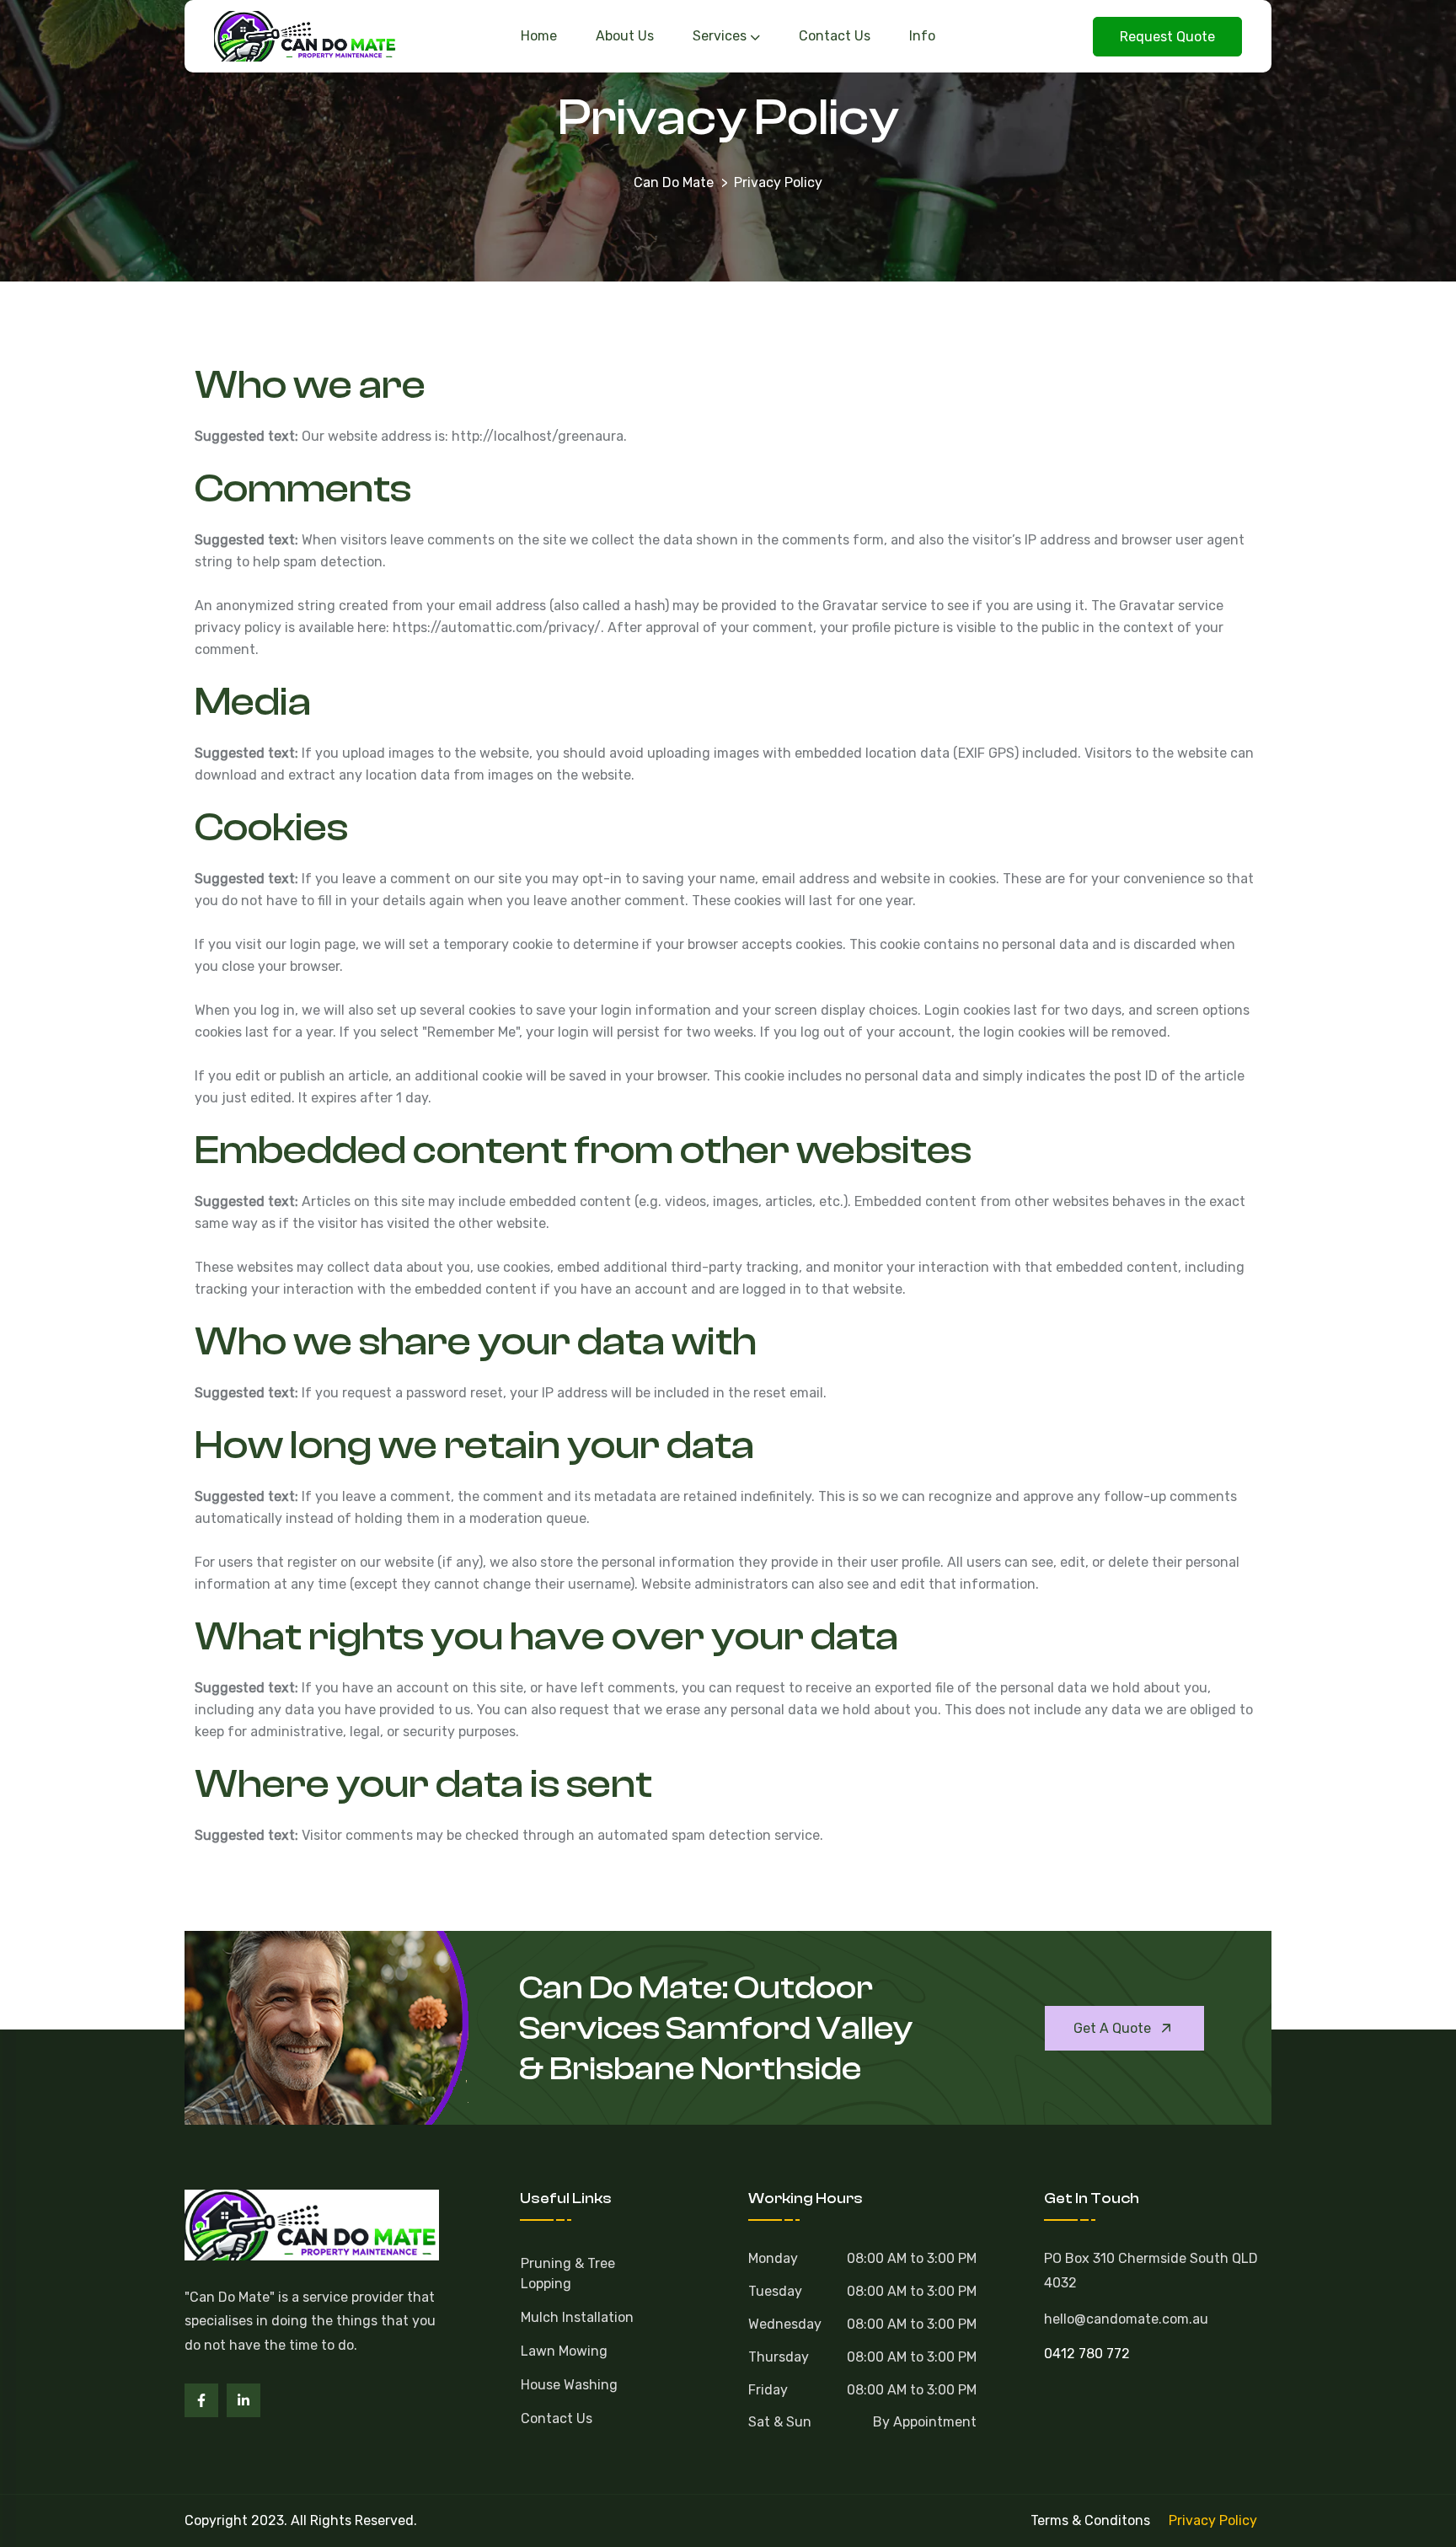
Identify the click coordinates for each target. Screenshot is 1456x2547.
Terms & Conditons (1090, 2520)
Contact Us (557, 2418)
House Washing (569, 2385)
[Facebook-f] (201, 2400)
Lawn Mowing (564, 2351)
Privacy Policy (1213, 2520)
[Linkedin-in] (244, 2400)
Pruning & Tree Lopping (568, 2274)
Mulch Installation (577, 2317)
